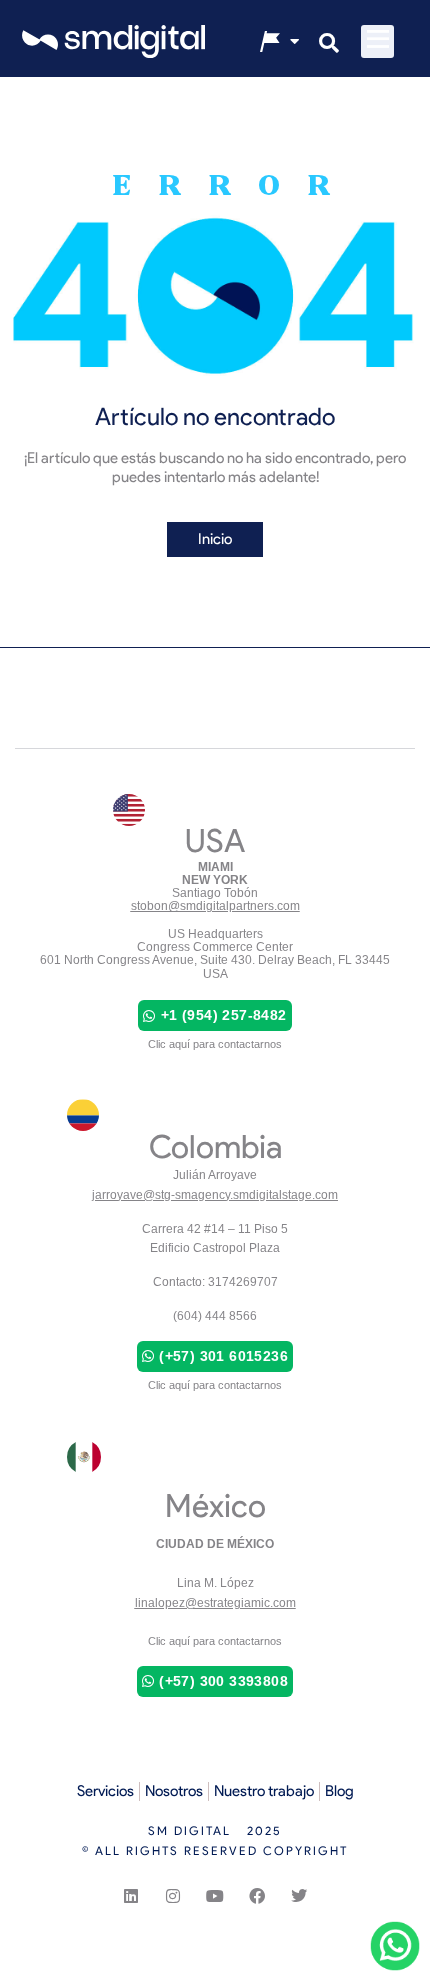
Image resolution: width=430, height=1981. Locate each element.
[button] (377, 41)
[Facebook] (257, 1896)
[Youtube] (215, 1896)
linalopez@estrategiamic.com (215, 1603)
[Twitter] (299, 1896)
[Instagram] (173, 1896)
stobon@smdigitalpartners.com (215, 906)
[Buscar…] (329, 45)
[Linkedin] (131, 1896)
